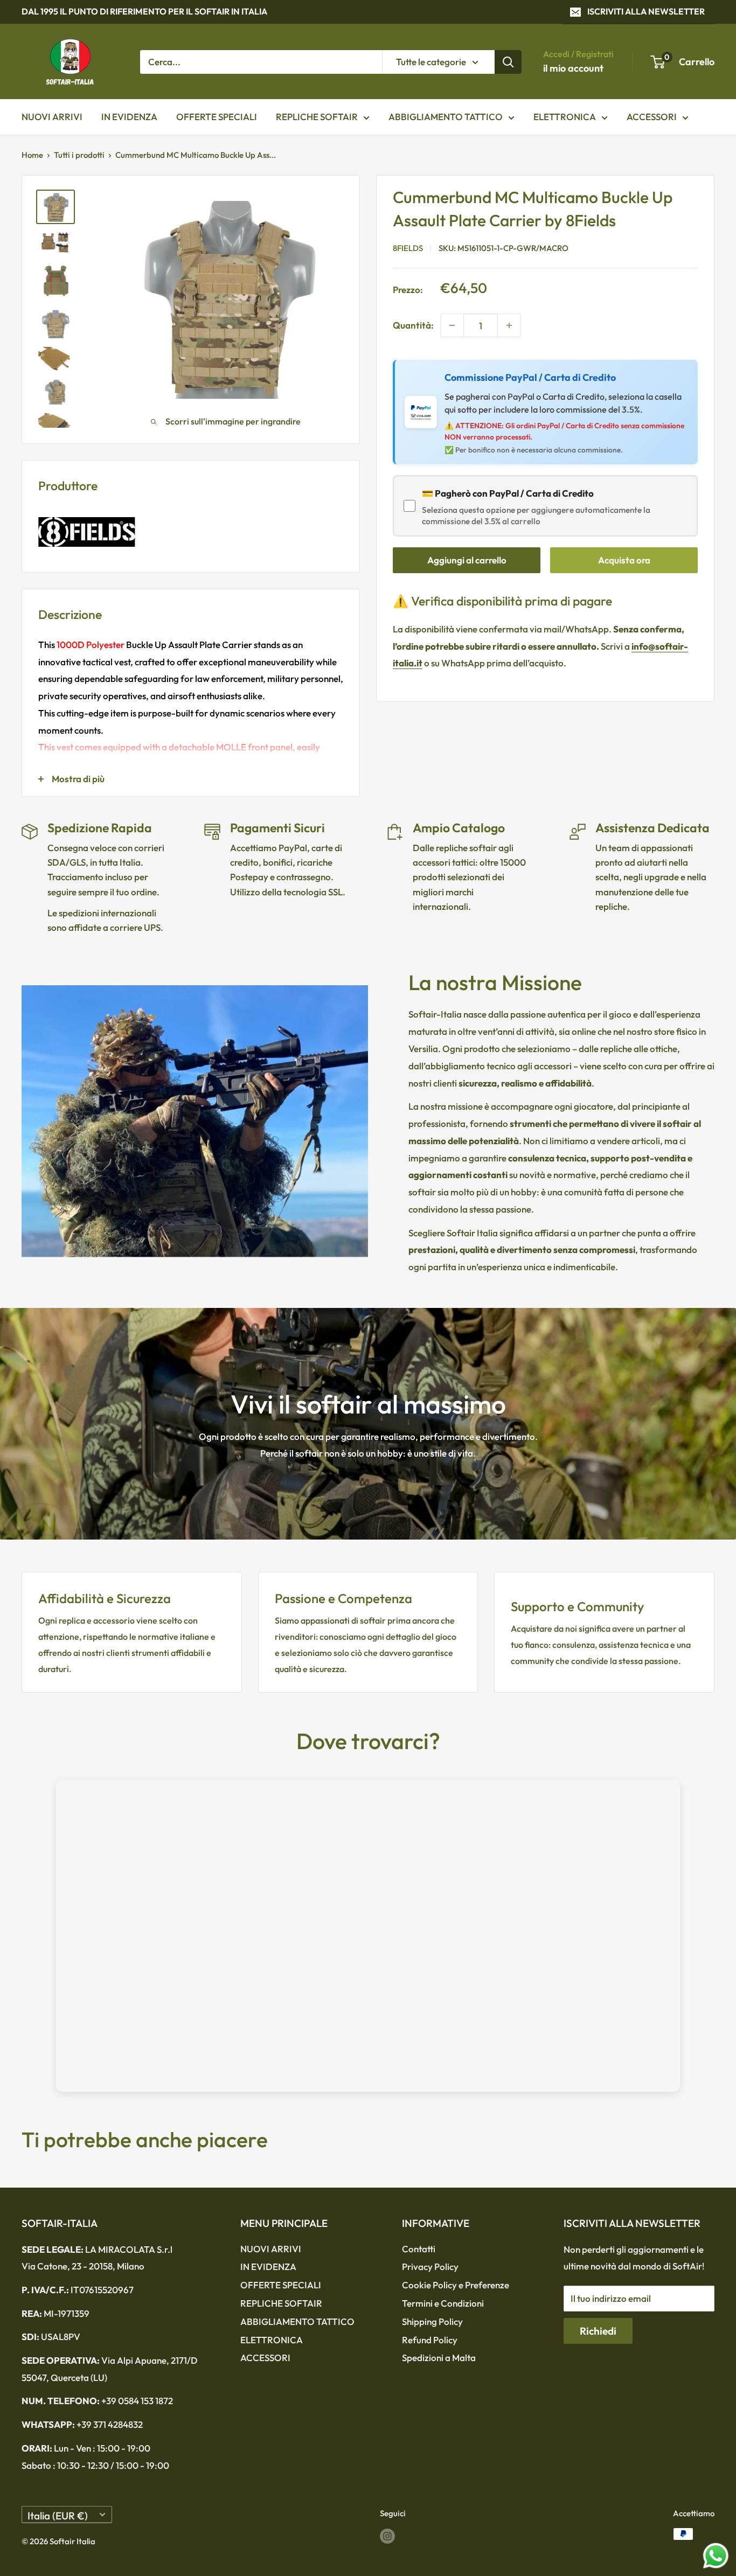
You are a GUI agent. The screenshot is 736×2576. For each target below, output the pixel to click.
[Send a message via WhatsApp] (716, 2556)
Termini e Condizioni (443, 2303)
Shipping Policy (432, 2321)
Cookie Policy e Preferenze (456, 2285)
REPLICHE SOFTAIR (317, 117)
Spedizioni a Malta (439, 2358)
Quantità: (413, 325)
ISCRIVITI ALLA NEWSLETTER (646, 11)
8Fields (408, 249)
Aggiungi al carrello (467, 561)
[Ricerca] (508, 61)
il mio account (573, 68)
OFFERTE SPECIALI (217, 117)
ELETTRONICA (565, 117)
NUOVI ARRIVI (52, 117)
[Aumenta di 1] (509, 325)
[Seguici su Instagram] (387, 2535)
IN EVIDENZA (129, 117)
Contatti (419, 2249)
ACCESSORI (652, 117)
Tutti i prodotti (79, 155)
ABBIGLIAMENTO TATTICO (446, 117)
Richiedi (598, 2331)
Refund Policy (430, 2340)
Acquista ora (624, 561)
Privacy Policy (430, 2267)
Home (32, 155)
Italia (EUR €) (58, 2516)
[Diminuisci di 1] (452, 325)
